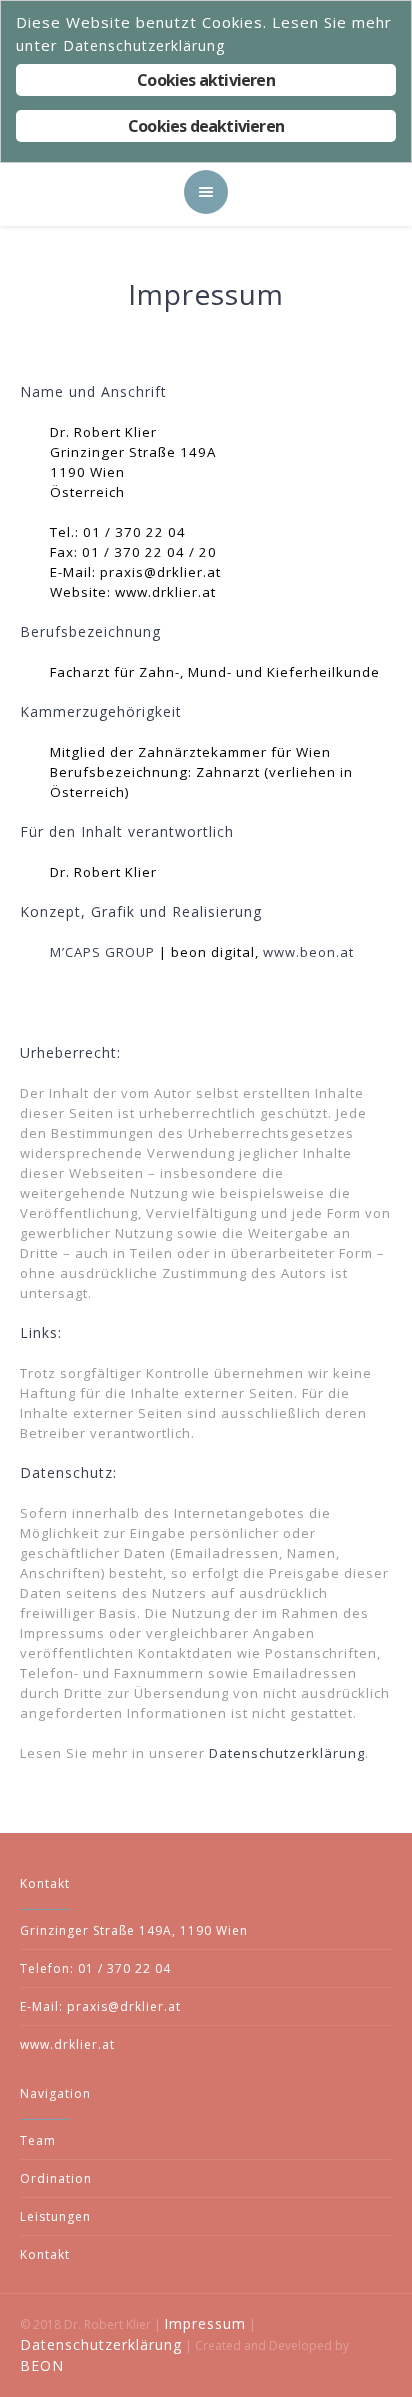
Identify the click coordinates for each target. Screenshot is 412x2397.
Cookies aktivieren (206, 80)
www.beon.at (308, 952)
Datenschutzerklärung (287, 1753)
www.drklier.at (67, 2044)
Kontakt (45, 2254)
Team (38, 2140)
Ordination (56, 2178)
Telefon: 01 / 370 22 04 (95, 1968)
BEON (42, 2365)
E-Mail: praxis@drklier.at (100, 2006)
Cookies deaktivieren (206, 126)
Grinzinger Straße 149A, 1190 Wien (134, 1930)
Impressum (205, 2323)
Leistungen (55, 2216)
